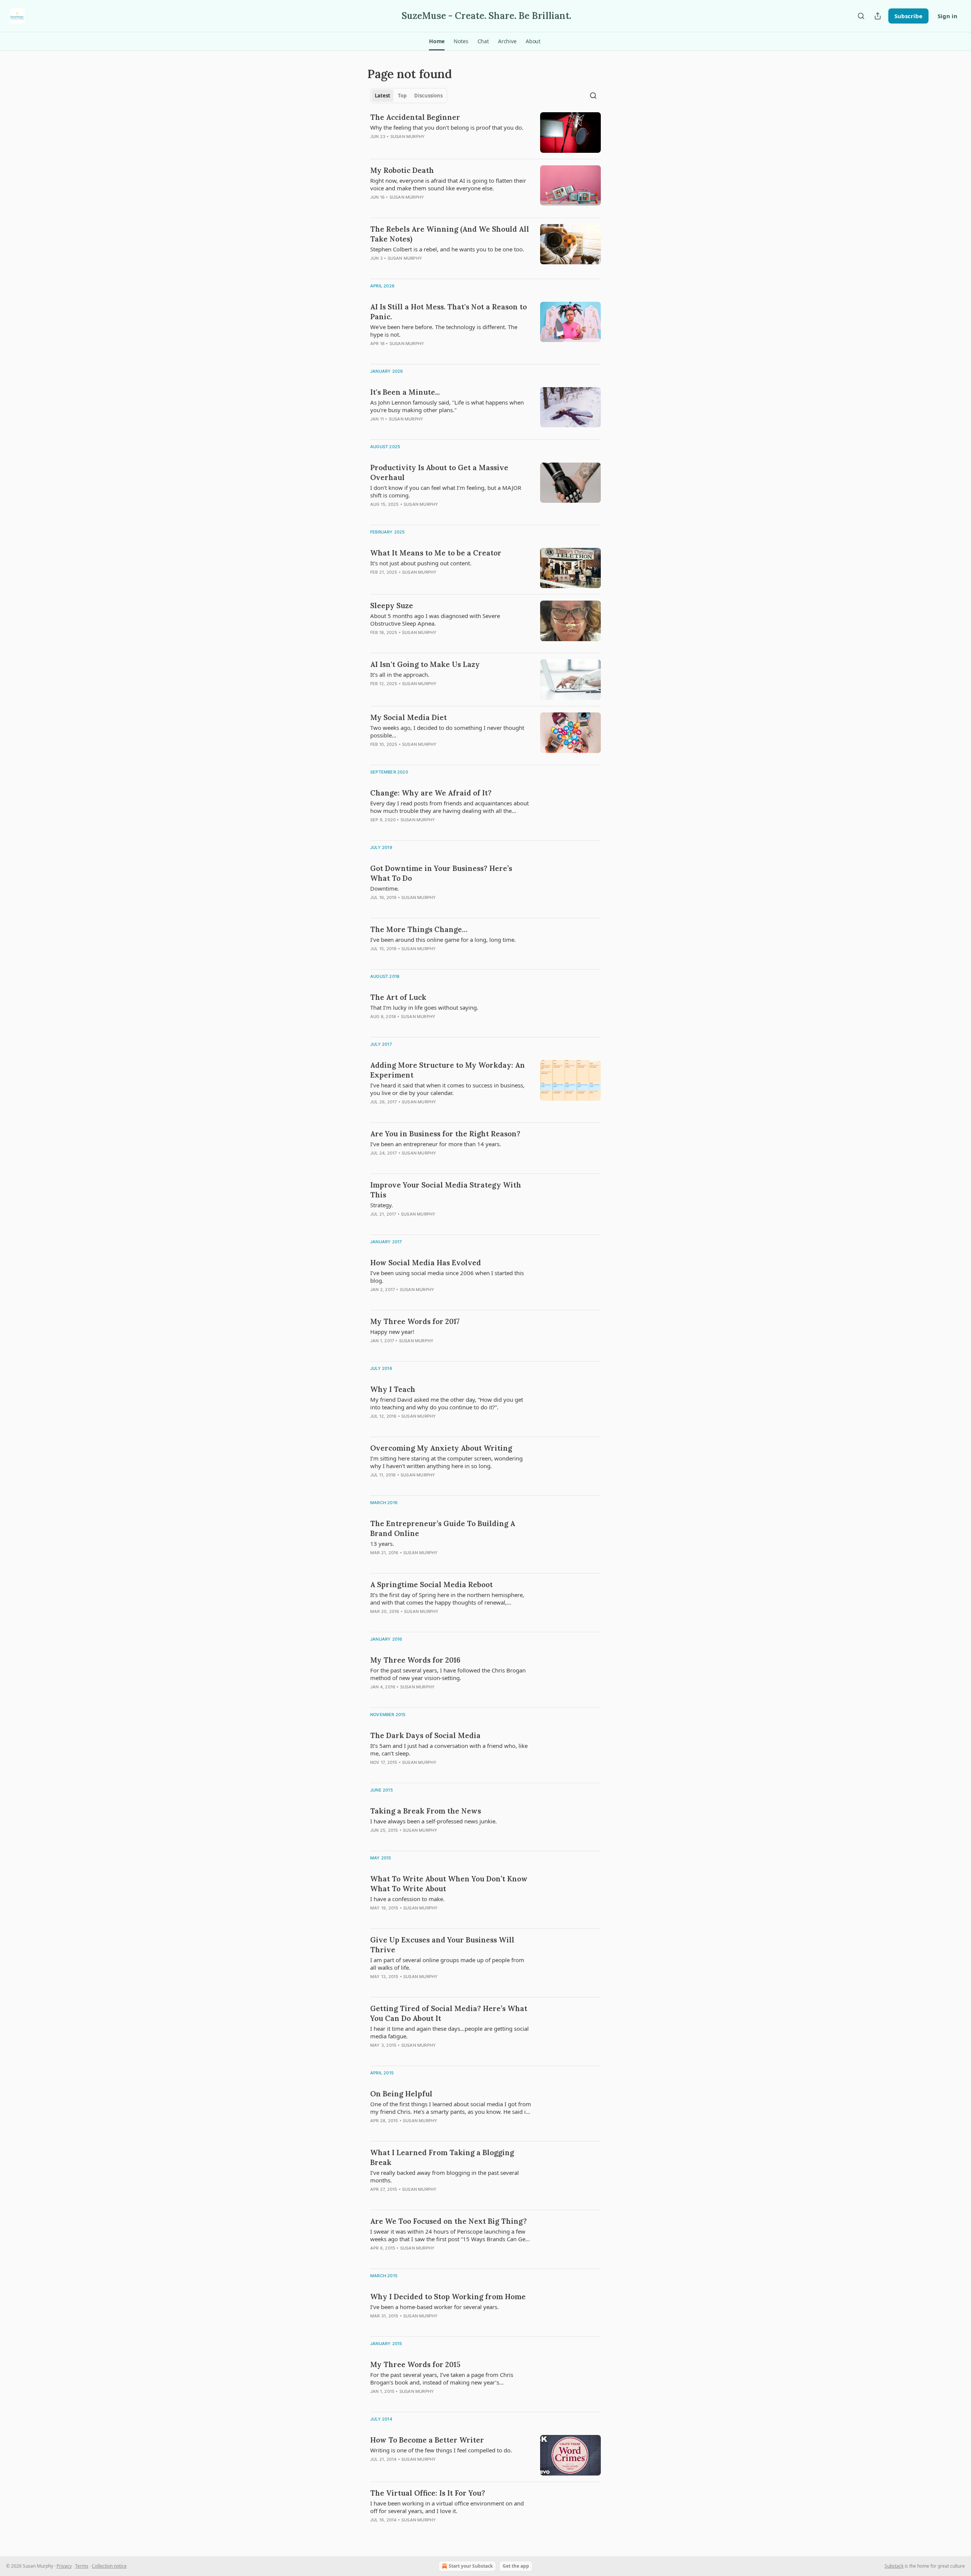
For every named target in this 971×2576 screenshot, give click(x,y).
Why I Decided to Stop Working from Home (448, 2297)
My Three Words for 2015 (415, 2364)
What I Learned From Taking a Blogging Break (442, 2157)
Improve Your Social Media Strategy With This (446, 1190)
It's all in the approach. (400, 675)
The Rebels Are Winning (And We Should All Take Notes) (450, 234)
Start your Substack (471, 2566)
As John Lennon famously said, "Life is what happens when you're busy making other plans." (447, 406)
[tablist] (409, 96)
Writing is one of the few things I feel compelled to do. (441, 2450)
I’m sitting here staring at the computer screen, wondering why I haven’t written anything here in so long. (446, 1462)
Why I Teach (393, 1389)
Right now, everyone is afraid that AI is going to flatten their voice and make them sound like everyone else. (448, 184)
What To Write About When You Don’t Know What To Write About (449, 1884)
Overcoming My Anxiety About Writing (441, 1448)
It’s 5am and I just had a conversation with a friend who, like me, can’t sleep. (449, 1749)
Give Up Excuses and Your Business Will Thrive (442, 1945)
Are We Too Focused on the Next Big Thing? (449, 2221)
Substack (894, 2566)
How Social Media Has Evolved (426, 1263)
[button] (437, 41)
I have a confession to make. (407, 1899)
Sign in (947, 16)
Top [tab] (402, 96)
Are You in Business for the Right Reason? (445, 1134)
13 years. (382, 1544)
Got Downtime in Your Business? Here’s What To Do (441, 873)
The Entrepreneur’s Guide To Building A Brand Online (443, 1528)
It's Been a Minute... (405, 392)
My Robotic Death (402, 170)
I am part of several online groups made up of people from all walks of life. (447, 1964)
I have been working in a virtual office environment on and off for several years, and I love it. (447, 2507)
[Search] (861, 16)
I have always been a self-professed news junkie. (434, 1821)
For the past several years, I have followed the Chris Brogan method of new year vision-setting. (448, 1674)
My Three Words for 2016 (415, 1660)
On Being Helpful (401, 2094)
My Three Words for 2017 (415, 1321)
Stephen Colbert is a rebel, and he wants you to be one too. (447, 249)
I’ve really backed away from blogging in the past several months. (445, 2176)
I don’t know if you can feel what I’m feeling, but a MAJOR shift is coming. (446, 491)
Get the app (516, 2566)
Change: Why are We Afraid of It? (431, 793)
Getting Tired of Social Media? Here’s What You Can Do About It (449, 2013)
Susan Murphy (408, 136)
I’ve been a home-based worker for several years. (434, 2307)
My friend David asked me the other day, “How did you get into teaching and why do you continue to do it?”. (447, 1403)
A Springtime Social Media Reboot (431, 1585)
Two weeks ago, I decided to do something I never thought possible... (447, 731)
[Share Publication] (878, 16)
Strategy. (382, 1205)
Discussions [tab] (428, 96)
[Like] (375, 353)
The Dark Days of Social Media (425, 1735)
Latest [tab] (383, 96)
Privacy (64, 2566)
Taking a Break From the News (426, 1811)
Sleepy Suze (392, 606)
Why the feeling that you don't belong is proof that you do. (447, 127)
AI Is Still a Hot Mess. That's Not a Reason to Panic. (449, 312)
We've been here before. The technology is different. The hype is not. (444, 331)
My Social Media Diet (409, 717)
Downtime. (385, 888)
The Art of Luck (398, 997)
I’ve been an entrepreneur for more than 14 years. (436, 1144)
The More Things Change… (419, 929)
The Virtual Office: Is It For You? (428, 2493)
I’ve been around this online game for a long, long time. (443, 940)
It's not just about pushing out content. (421, 563)
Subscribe (908, 16)
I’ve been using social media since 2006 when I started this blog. (447, 1277)
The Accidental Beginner (415, 117)
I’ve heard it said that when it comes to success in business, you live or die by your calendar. (447, 1089)
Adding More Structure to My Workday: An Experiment (448, 1070)
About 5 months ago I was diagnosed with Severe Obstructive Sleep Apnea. (435, 620)
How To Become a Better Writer (427, 2440)
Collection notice (109, 2566)
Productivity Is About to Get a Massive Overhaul (439, 472)
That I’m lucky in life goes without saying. (424, 1007)
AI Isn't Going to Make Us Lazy (425, 664)
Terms (82, 2566)
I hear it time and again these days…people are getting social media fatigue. (449, 2032)
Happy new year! (392, 1332)
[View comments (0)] (427, 146)
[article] (485, 133)
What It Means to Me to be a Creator (436, 553)
